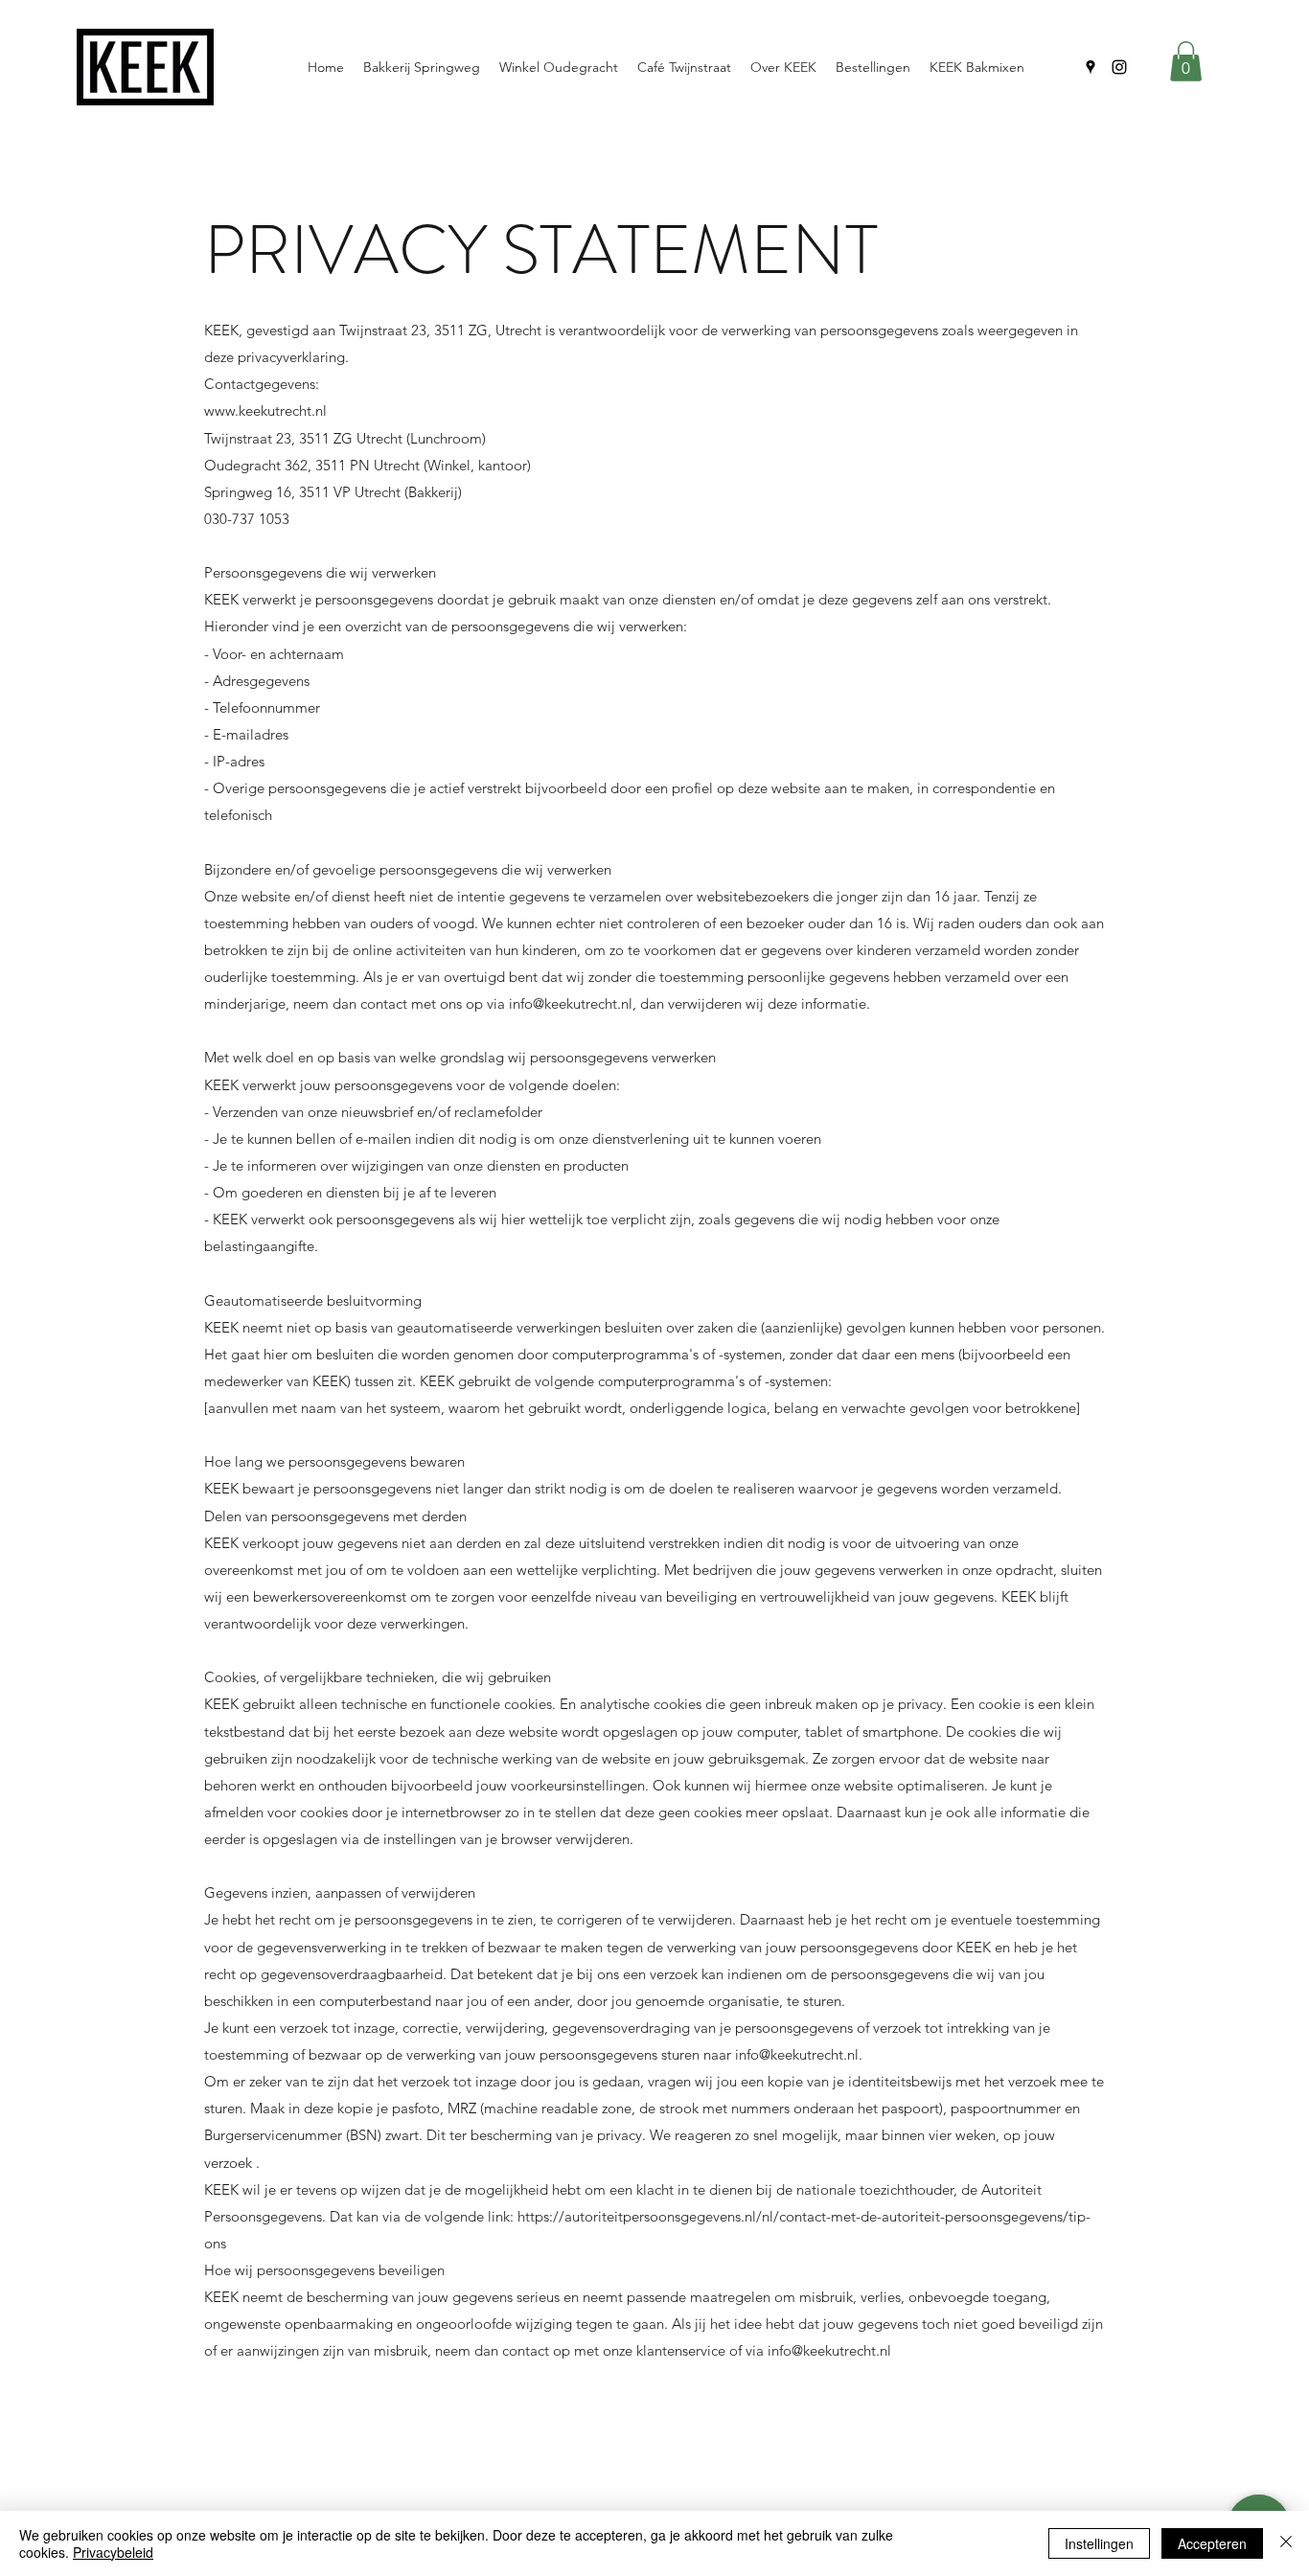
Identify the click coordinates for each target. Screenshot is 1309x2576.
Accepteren (1212, 2543)
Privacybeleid (113, 2552)
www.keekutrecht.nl (265, 410)
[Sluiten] (1286, 2543)
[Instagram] (1119, 67)
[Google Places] (1091, 67)
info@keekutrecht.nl (571, 1003)
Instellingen (1099, 2543)
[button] (1186, 61)
